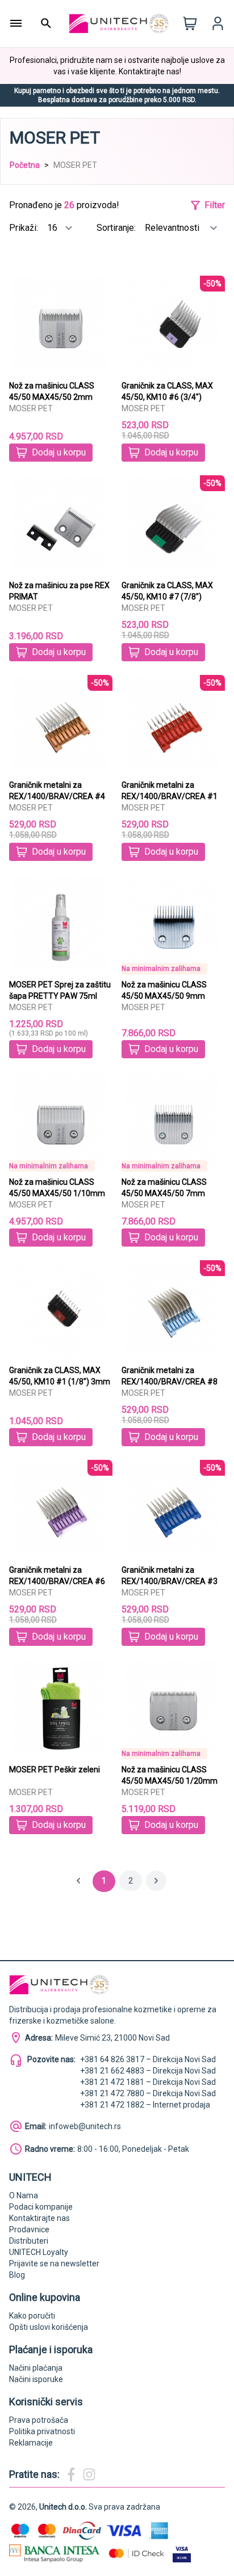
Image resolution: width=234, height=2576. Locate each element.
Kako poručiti (32, 2316)
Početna (25, 165)
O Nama (24, 2195)
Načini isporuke (36, 2379)
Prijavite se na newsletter (54, 2263)
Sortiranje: (117, 228)
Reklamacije (31, 2443)
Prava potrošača (39, 2420)
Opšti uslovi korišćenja (49, 2327)
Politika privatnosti (42, 2431)
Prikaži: (25, 228)
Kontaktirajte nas (39, 2218)
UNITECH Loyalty (39, 2252)
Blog (17, 2275)
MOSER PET (31, 408)
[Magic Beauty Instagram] (89, 2474)
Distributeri (29, 2241)
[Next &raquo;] (156, 1881)
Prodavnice (29, 2229)
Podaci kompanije (41, 2207)
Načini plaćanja (36, 2368)
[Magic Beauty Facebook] (71, 2474)
